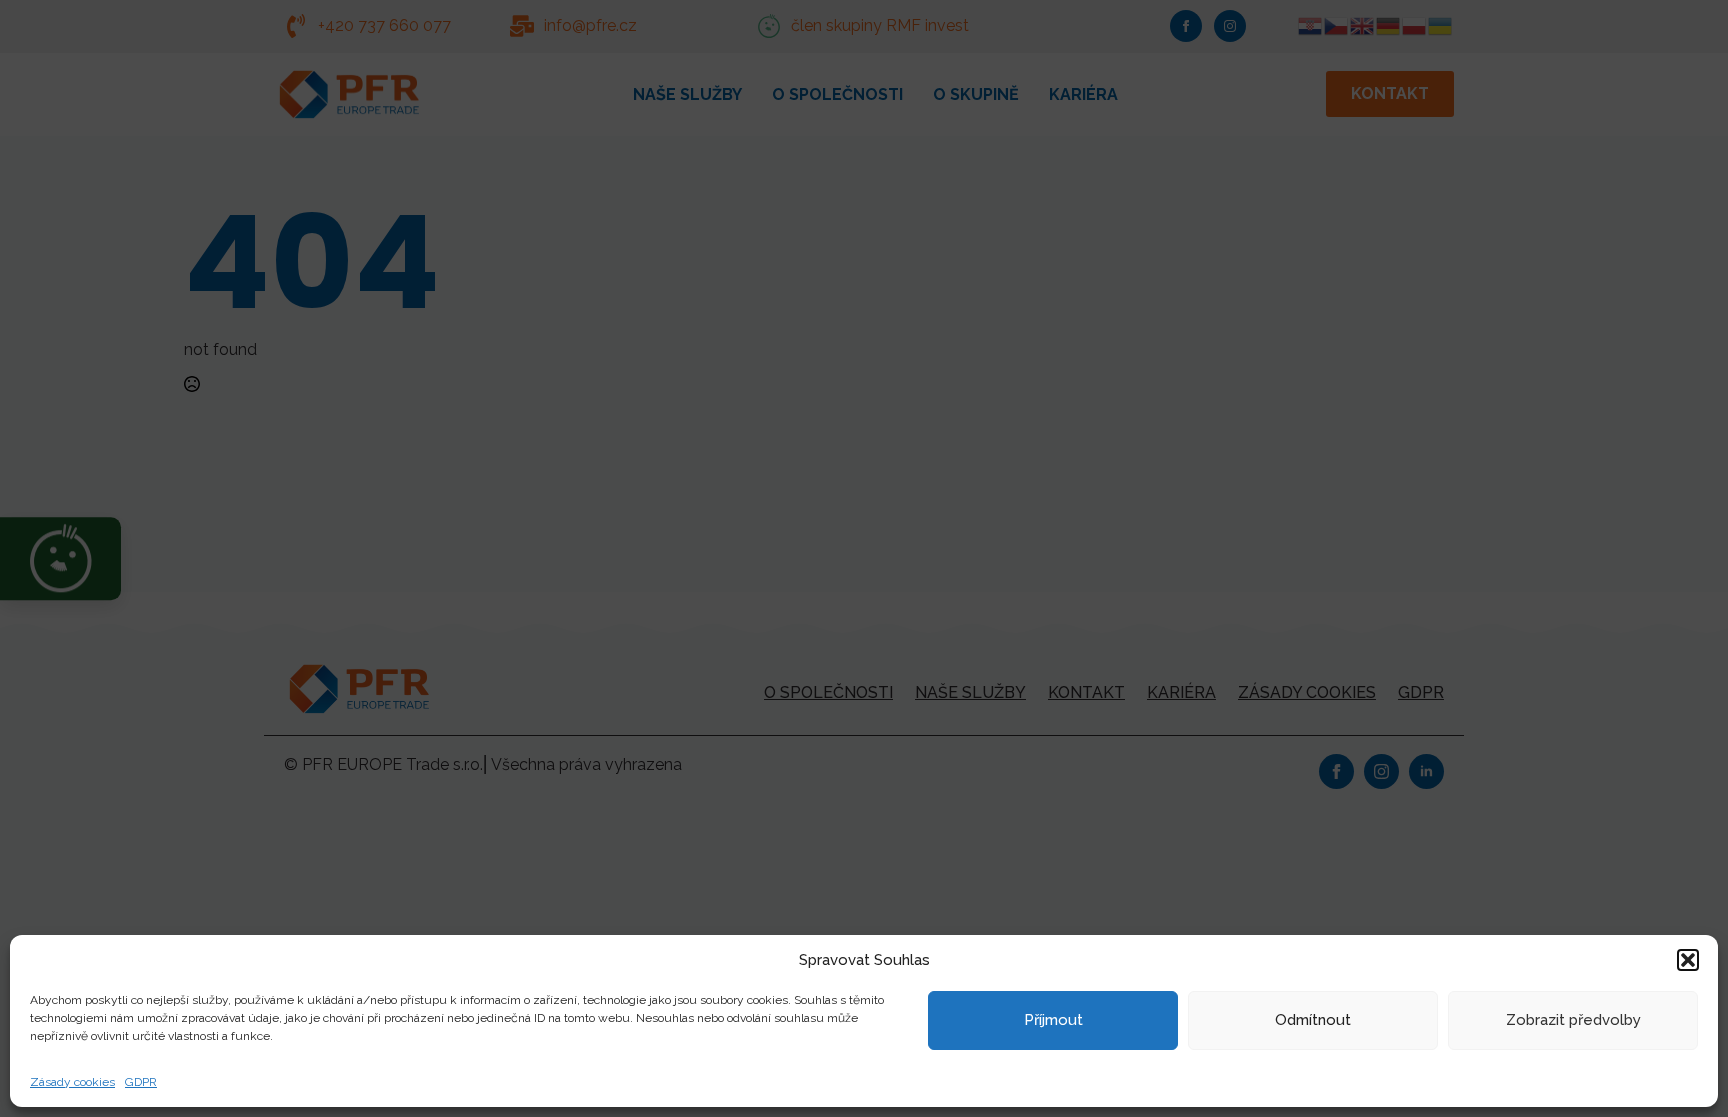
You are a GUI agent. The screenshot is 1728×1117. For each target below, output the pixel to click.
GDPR (141, 1082)
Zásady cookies (72, 1082)
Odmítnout (1313, 1020)
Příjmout (1053, 1020)
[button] (1688, 960)
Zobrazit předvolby (1573, 1020)
